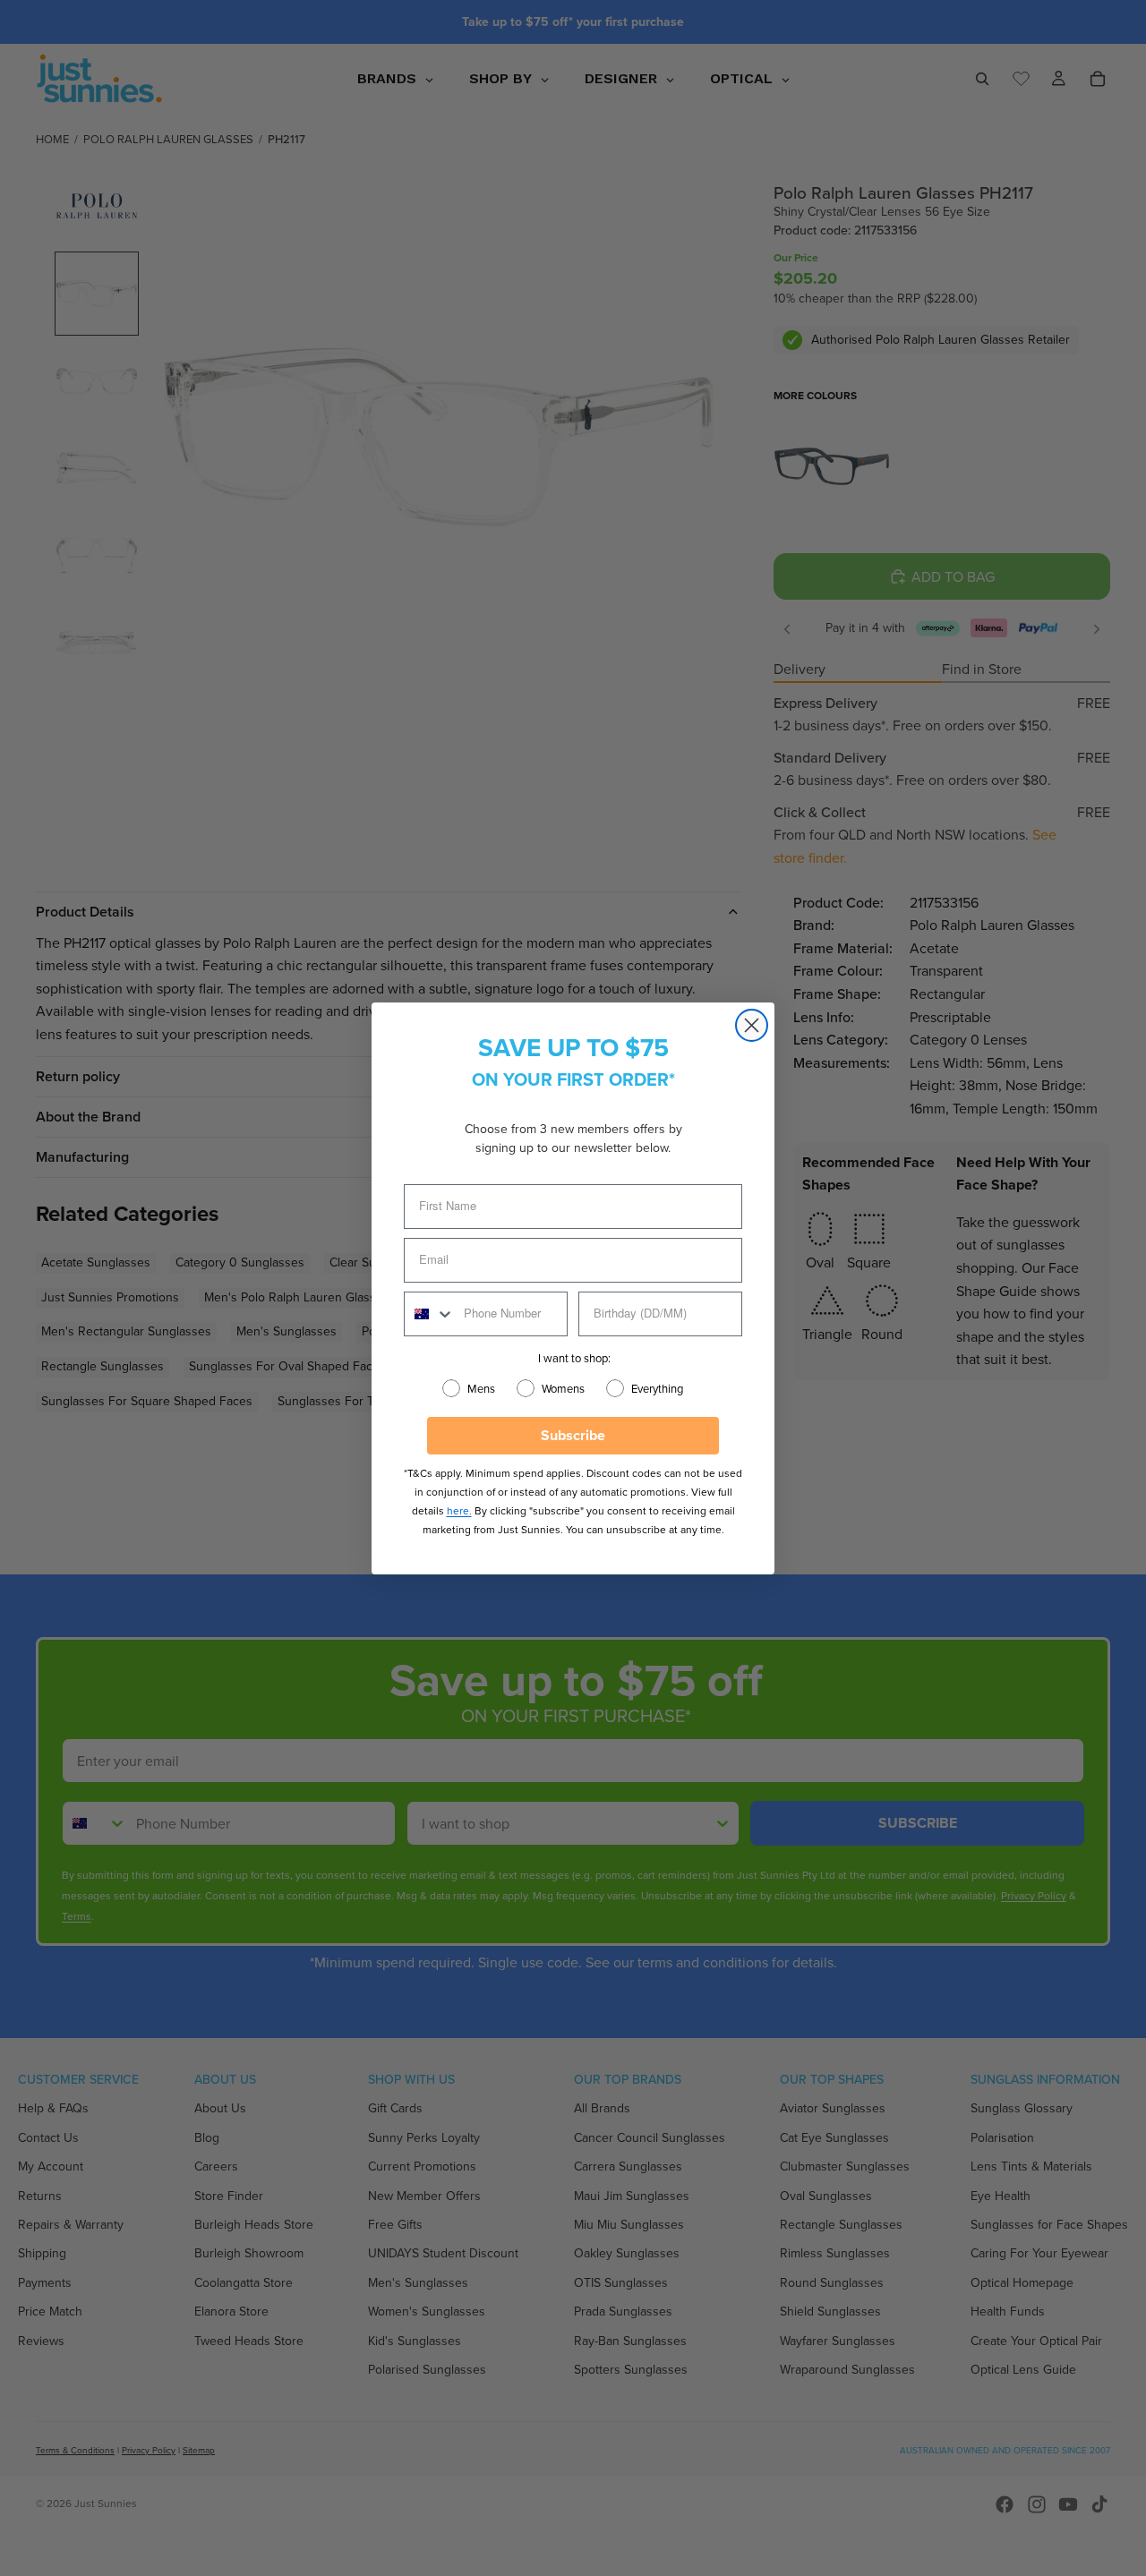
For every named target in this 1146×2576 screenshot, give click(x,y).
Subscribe (573, 1435)
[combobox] (430, 1314)
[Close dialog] (752, 1025)
